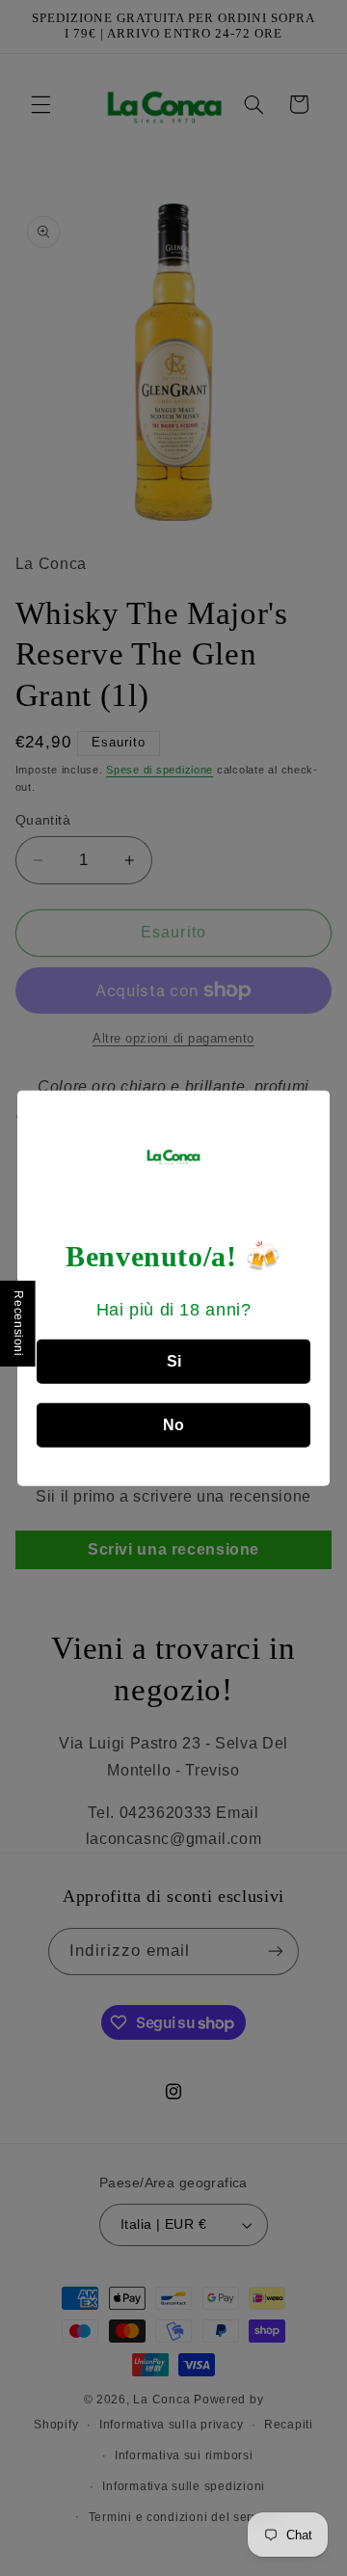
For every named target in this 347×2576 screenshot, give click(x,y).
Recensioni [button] (18, 1323)
